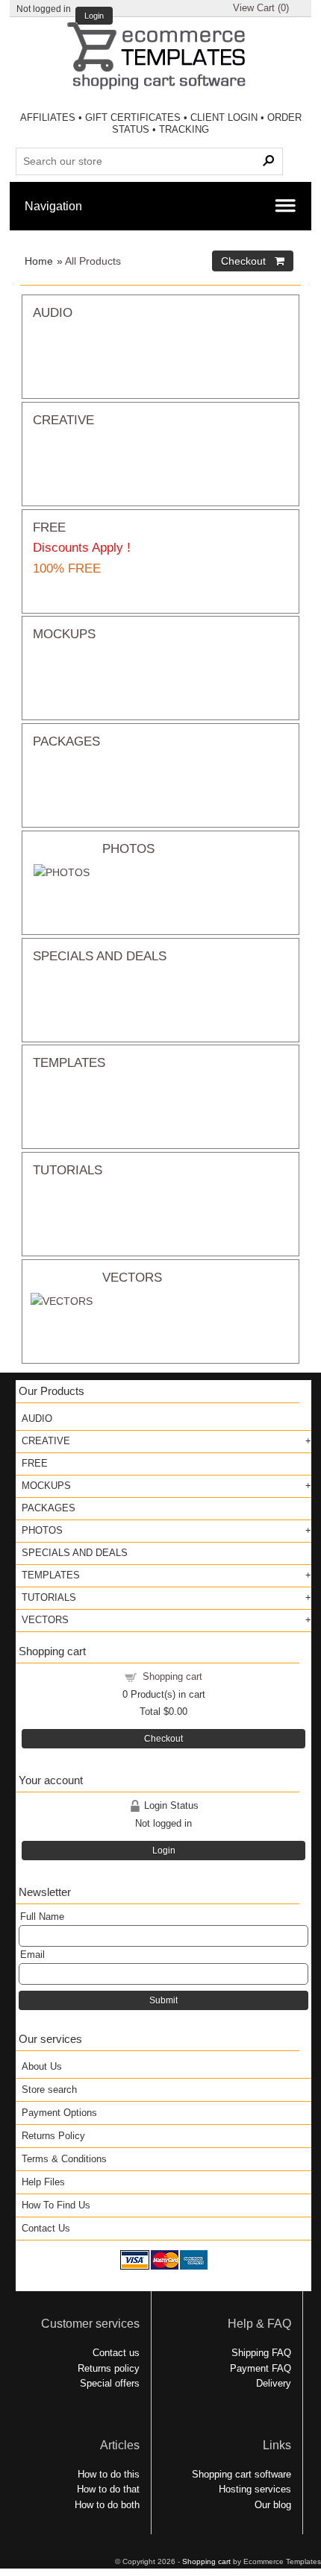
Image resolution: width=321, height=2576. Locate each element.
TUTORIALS (68, 1170)
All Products (93, 261)
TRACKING (184, 129)
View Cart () (261, 8)
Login (94, 16)
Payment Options (59, 2113)
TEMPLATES (69, 1062)
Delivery (274, 2383)
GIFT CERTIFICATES (133, 117)
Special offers (110, 2383)
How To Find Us (56, 2205)
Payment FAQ (261, 2368)
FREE (49, 527)
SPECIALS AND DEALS (100, 956)
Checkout (163, 1739)
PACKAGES (66, 741)
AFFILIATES (48, 117)
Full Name (42, 1917)
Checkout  (253, 261)
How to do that (108, 2489)
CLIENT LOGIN (224, 117)
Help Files (43, 2182)
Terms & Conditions (64, 2159)
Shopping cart (172, 1676)
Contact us (116, 2353)
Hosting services (255, 2489)
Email (32, 1955)
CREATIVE (63, 420)
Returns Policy (53, 2136)
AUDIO (53, 312)
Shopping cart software (241, 2474)
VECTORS (132, 1277)
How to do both (107, 2505)
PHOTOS (128, 848)
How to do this (109, 2474)
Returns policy (109, 2368)
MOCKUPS (64, 634)
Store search (49, 2090)
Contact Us (46, 2228)
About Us (42, 2066)
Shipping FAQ (261, 2353)
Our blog (273, 2505)
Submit (163, 2000)
